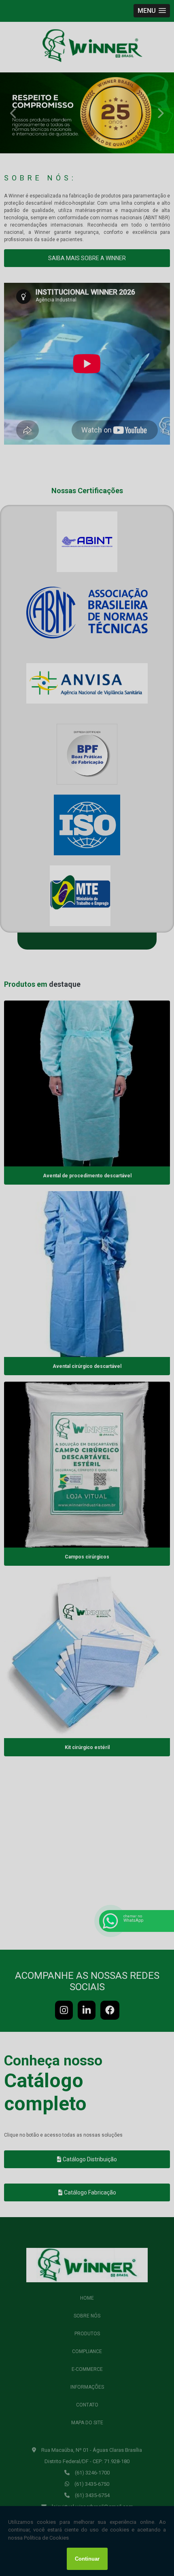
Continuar (87, 2559)
